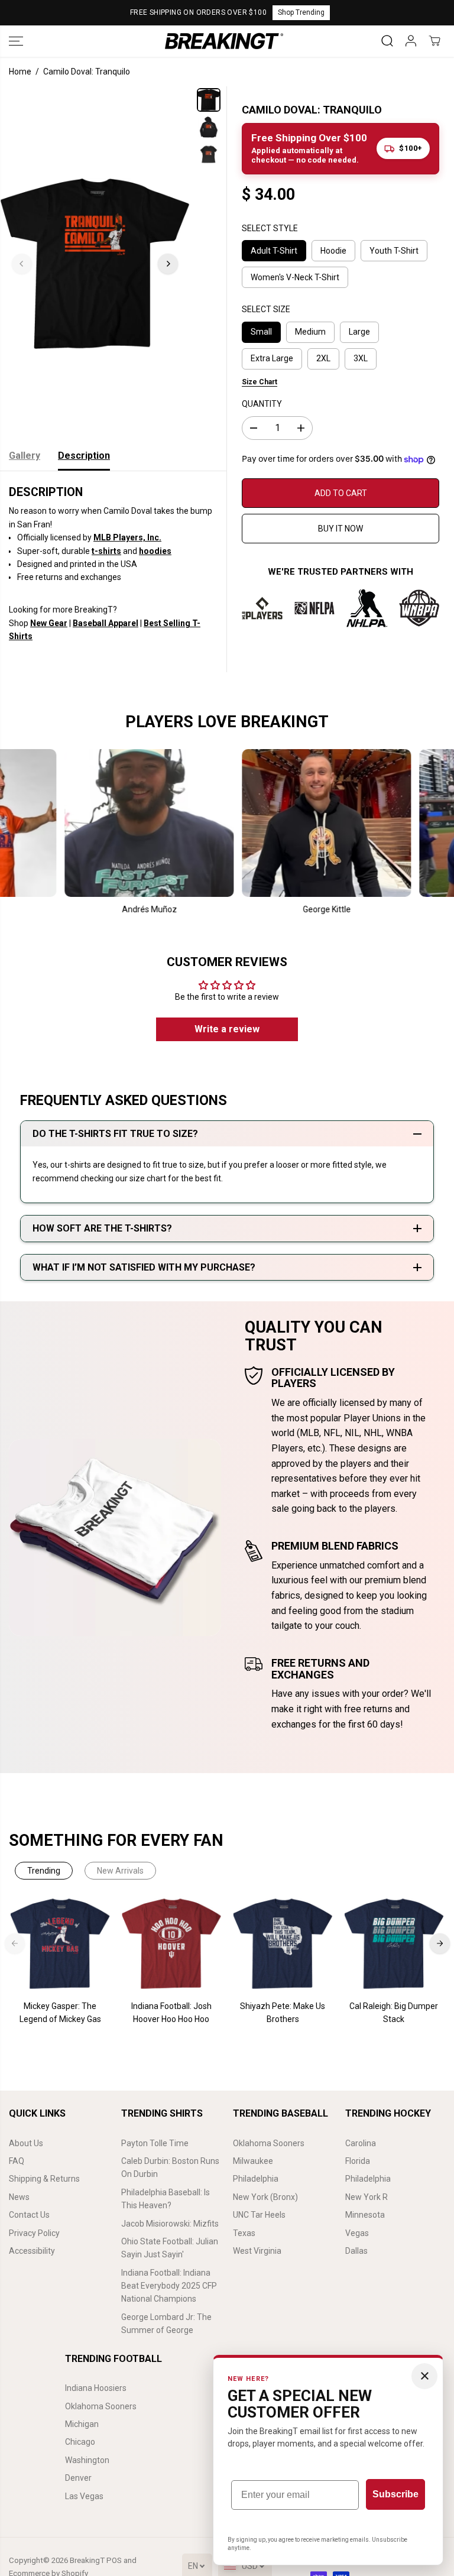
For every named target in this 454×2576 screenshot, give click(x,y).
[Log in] (411, 41)
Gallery (25, 456)
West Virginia (257, 2251)
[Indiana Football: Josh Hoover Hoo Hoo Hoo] (171, 1944)
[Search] (387, 41)
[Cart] (434, 41)
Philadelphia (256, 2179)
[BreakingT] (224, 41)
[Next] (168, 264)
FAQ (17, 2161)
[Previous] (22, 264)
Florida (358, 2161)
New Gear (49, 623)
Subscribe (395, 2494)
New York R (367, 2197)
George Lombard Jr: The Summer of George (166, 2324)
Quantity (262, 404)
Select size (266, 309)
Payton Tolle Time (155, 2143)
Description (84, 456)
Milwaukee (253, 2161)
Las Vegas (84, 2496)
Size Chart (260, 382)
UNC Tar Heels (259, 2215)
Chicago (80, 2442)
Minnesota (365, 2215)
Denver (78, 2478)
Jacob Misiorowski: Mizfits (170, 2224)
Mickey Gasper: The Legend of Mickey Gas (60, 2013)
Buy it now (340, 529)
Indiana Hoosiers (96, 2388)
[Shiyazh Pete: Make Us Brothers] (283, 1944)
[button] (16, 41)
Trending (44, 1871)
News (19, 2197)
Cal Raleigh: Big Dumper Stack (394, 2013)
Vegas (357, 2233)
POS (114, 2560)
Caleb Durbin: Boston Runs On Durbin (170, 2167)
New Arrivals (120, 1871)
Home (20, 72)
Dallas (356, 2251)
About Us (26, 2143)
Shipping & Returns (44, 2179)
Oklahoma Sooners (269, 2143)
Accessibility (32, 2251)
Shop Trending (301, 12)
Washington (87, 2460)
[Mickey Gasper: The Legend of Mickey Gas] (60, 1944)
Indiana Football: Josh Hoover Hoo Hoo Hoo (171, 2013)
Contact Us (29, 2215)
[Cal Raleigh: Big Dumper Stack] (394, 1944)
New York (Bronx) (265, 2197)
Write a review (227, 1029)
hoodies (155, 551)
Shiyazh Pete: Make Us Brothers (283, 2013)
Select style (270, 228)
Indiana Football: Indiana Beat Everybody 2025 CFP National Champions (169, 2286)
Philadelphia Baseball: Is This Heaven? (166, 2199)
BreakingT (87, 2560)
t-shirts (106, 551)
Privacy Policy (34, 2233)
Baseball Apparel (106, 623)
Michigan (82, 2424)
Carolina (361, 2143)
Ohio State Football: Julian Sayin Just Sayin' (170, 2248)
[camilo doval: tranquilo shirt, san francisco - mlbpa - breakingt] (95, 264)
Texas (244, 2233)
